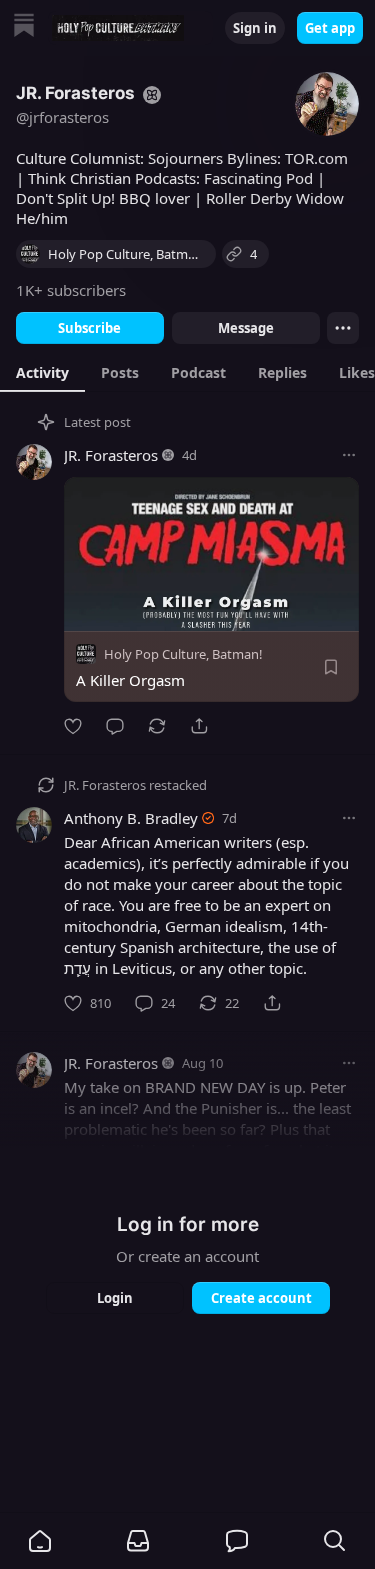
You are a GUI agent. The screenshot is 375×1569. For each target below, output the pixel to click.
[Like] (73, 726)
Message (245, 328)
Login (115, 1298)
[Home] (24, 27)
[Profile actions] (343, 328)
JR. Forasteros (111, 455)
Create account (260, 1298)
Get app (330, 28)
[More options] (349, 455)
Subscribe (89, 328)
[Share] (199, 726)
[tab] (42, 372)
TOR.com (316, 158)
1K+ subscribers (71, 290)
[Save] (331, 667)
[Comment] (115, 726)
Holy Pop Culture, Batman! (183, 654)
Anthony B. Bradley (131, 818)
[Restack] (157, 726)
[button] (40, 1541)
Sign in (255, 28)
